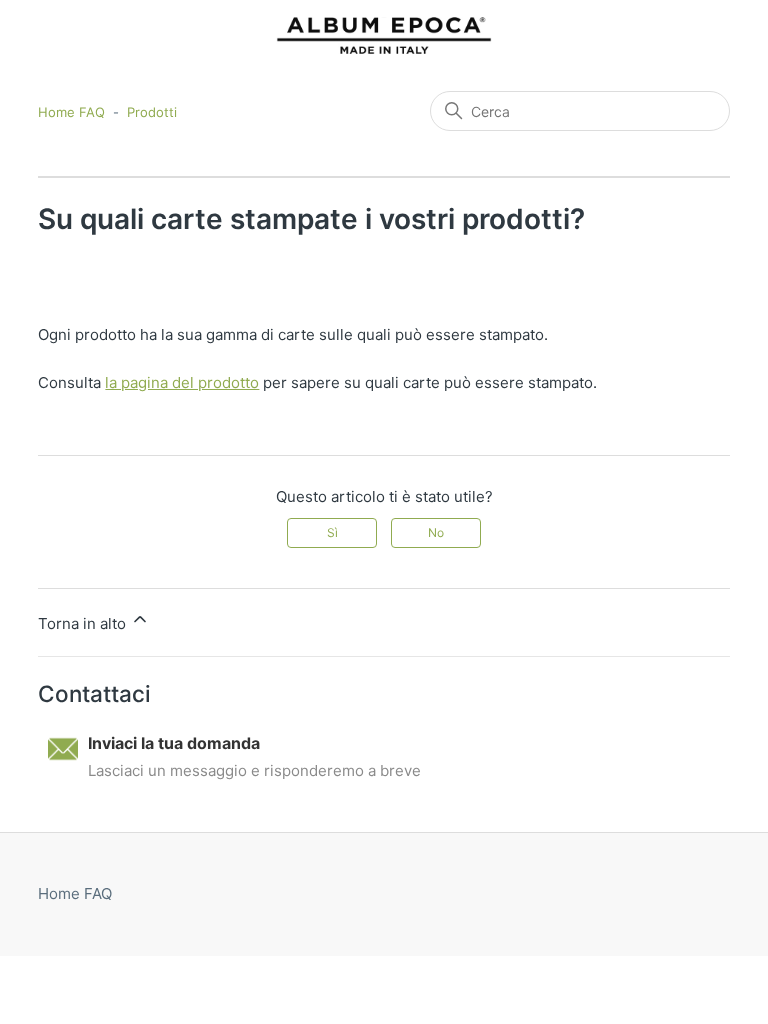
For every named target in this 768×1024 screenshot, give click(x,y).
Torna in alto (84, 623)
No (436, 532)
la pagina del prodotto (182, 382)
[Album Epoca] (384, 35)
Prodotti (152, 112)
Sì (332, 532)
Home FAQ (71, 112)
